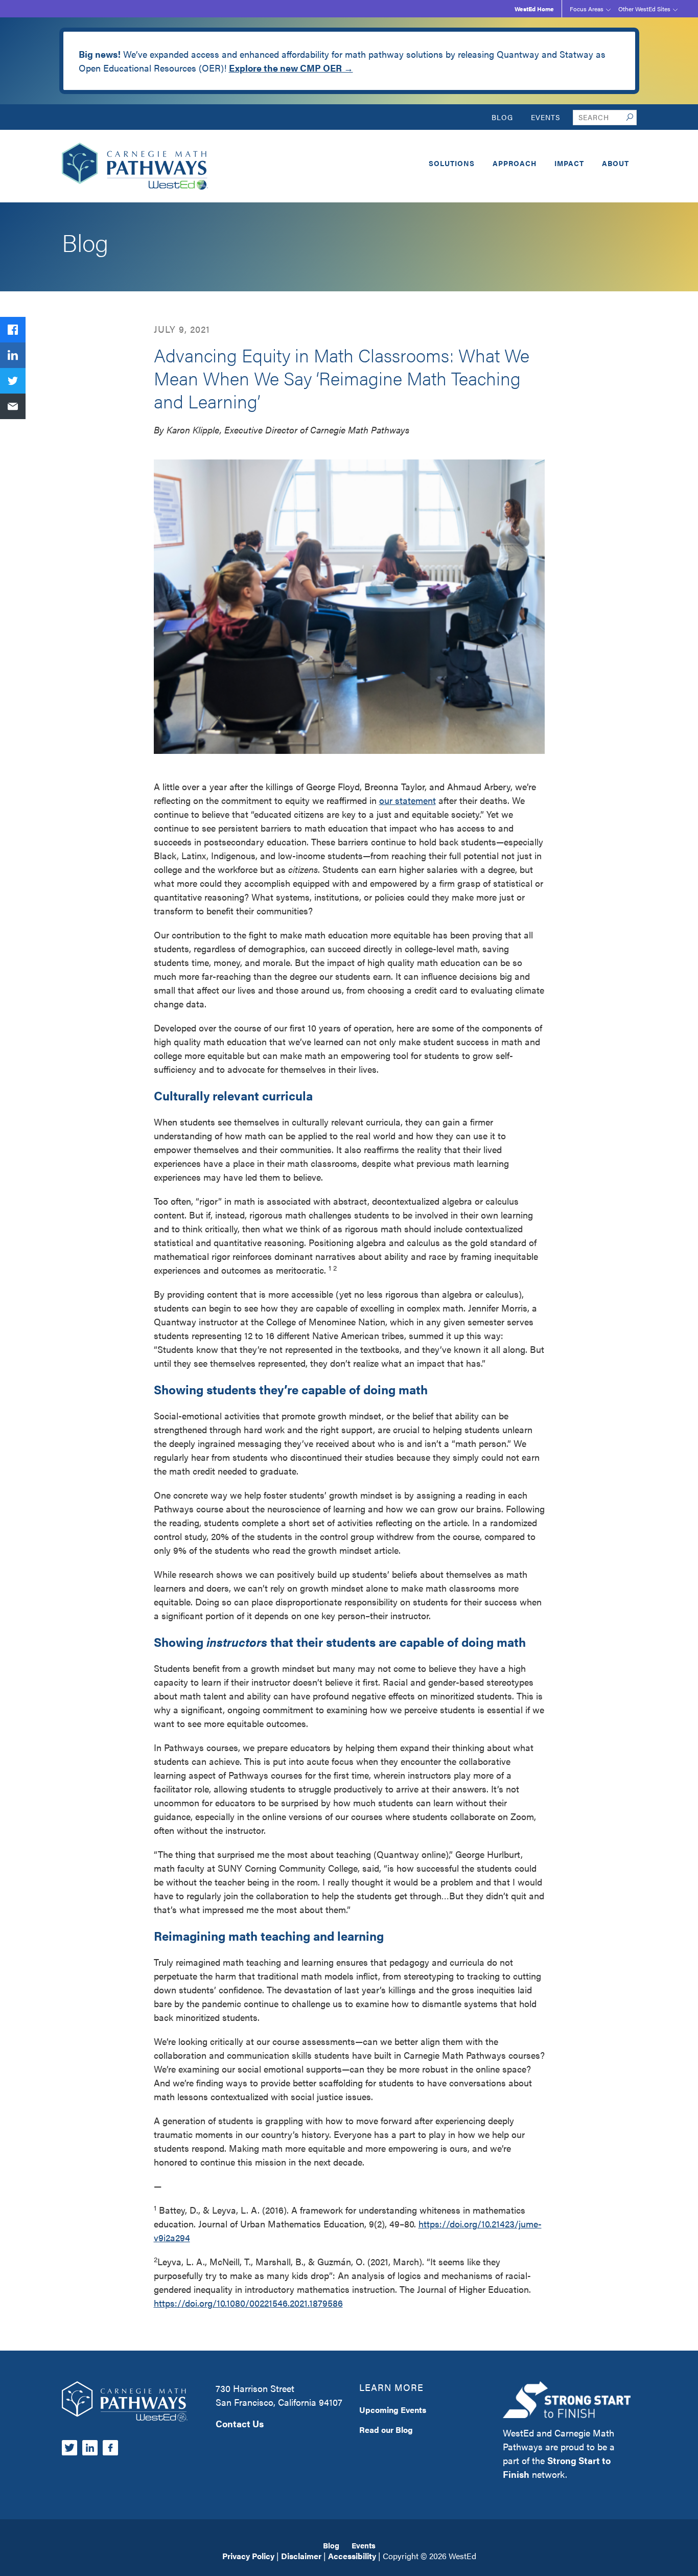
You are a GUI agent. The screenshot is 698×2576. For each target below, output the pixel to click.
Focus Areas (587, 9)
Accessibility (352, 2556)
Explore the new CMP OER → (291, 68)
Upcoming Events (393, 2410)
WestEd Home (534, 9)
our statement (408, 800)
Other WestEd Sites (644, 9)
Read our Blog (386, 2430)
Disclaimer (301, 2556)
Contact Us (240, 2423)
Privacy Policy (248, 2556)
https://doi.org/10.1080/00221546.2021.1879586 (248, 2303)
